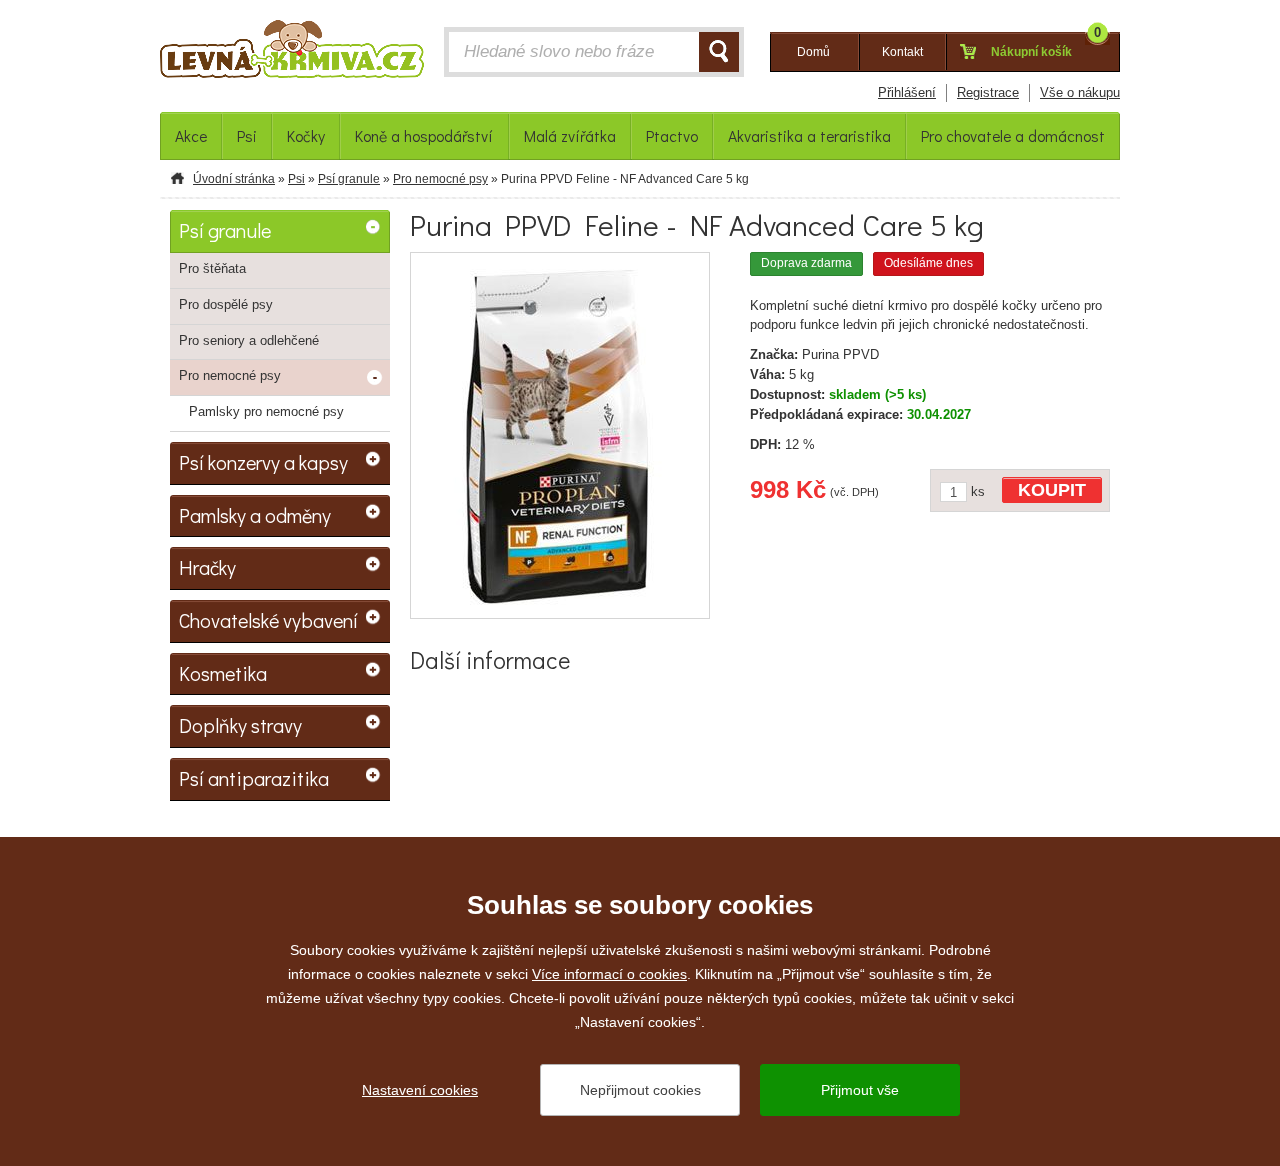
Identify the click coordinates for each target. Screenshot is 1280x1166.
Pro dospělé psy (226, 304)
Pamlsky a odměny (255, 515)
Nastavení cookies (420, 1090)
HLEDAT (719, 52)
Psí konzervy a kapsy (263, 462)
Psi (296, 179)
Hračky (207, 567)
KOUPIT (1052, 490)
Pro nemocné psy (440, 179)
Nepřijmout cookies (640, 1090)
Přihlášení (907, 92)
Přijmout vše (860, 1090)
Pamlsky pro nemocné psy (266, 411)
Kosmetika (223, 673)
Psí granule (349, 179)
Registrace (988, 92)
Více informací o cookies (609, 974)
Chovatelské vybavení (268, 620)
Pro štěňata (212, 268)
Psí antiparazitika (254, 778)
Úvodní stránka (234, 179)
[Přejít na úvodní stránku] (292, 54)
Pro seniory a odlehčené (249, 340)
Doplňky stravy (240, 725)
